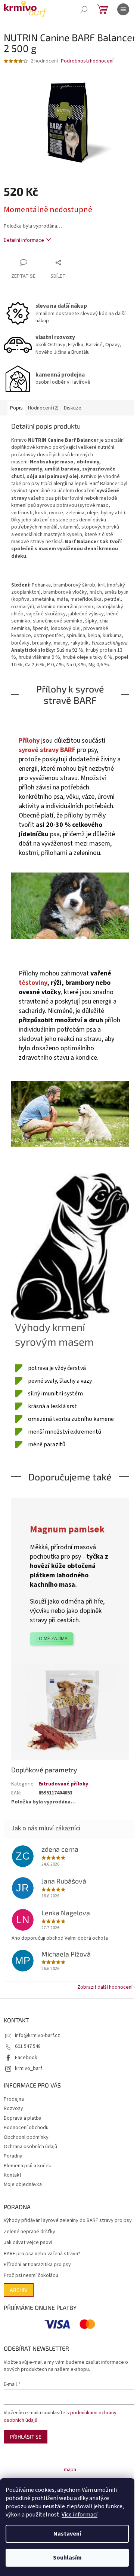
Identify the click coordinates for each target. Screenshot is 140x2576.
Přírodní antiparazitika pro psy (37, 2265)
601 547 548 (28, 2046)
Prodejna (14, 2099)
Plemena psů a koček (27, 2166)
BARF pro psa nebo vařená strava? (42, 2254)
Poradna (13, 2156)
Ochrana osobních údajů (30, 2147)
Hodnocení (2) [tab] (43, 408)
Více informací (80, 2515)
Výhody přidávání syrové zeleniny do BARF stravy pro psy (68, 2221)
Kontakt (13, 2175)
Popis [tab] (16, 408)
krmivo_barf (29, 2068)
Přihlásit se (26, 2437)
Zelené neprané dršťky (29, 2232)
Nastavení (67, 2534)
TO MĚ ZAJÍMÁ (52, 1639)
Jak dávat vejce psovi (28, 2243)
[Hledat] (84, 9)
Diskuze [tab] (73, 408)
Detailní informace (24, 240)
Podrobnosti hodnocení (87, 61)
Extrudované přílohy (63, 1784)
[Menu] (123, 9)
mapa (70, 2470)
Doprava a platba (23, 2118)
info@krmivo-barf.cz (38, 2035)
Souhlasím (67, 2558)
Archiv (19, 2290)
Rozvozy (13, 2108)
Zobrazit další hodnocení (105, 1987)
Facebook (26, 2058)
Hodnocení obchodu (26, 2128)
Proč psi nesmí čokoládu (31, 2276)
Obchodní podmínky (26, 2137)
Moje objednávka (23, 2184)
